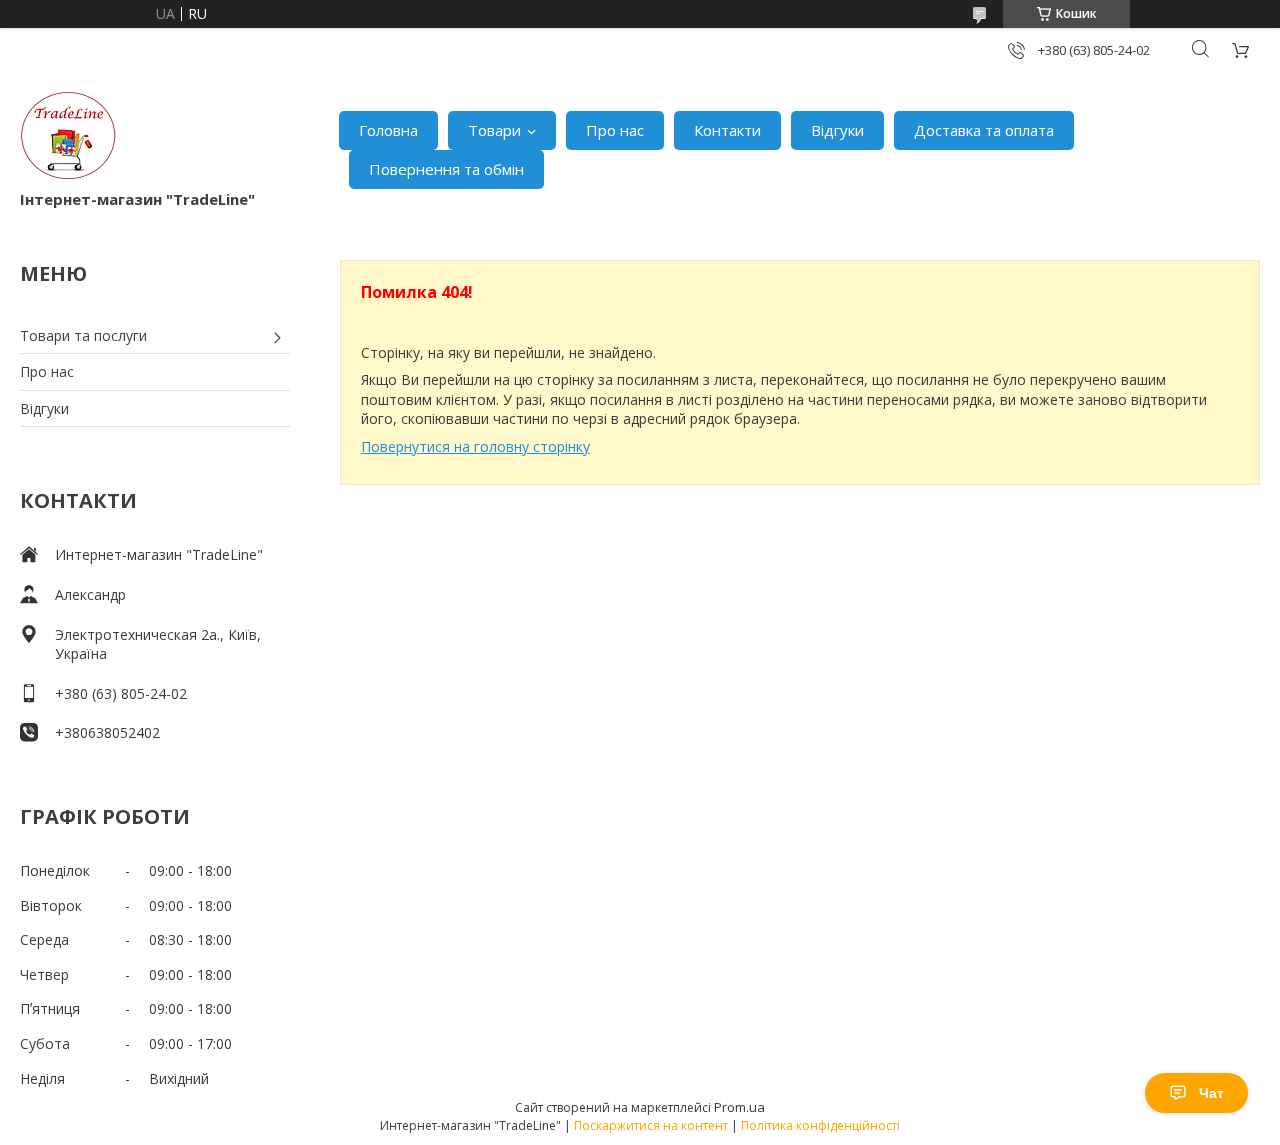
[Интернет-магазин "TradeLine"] (68, 139)
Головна (388, 130)
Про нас (615, 130)
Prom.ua (739, 1107)
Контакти (727, 130)
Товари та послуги (83, 335)
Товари (494, 130)
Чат (1211, 1093)
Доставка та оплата (984, 130)
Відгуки (837, 130)
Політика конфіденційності (820, 1125)
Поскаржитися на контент (651, 1125)
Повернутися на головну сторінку (475, 446)
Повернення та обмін (446, 169)
